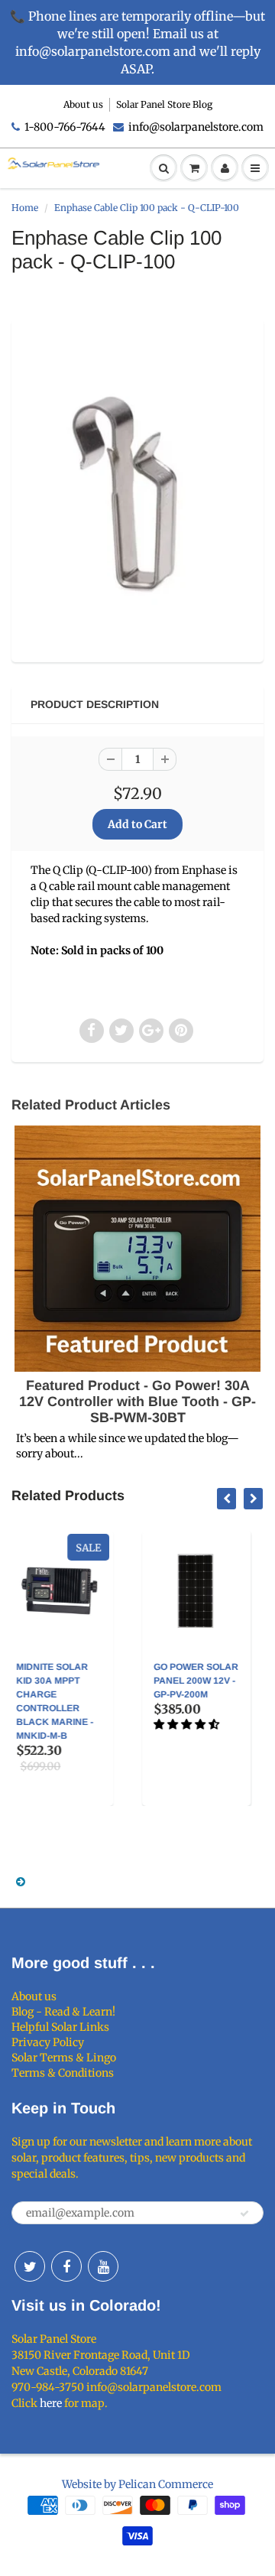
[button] (97, 1724)
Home (25, 208)
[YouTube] (103, 2266)
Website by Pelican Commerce (137, 2484)
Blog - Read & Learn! (63, 2012)
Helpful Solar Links (60, 2027)
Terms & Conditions (63, 2073)
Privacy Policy (48, 2042)
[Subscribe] (244, 2214)
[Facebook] (66, 2266)
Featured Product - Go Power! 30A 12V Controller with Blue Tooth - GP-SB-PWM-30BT (137, 1402)
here (51, 2403)
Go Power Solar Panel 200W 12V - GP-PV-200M (106, 1681)
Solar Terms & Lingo (64, 2058)
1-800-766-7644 (65, 127)
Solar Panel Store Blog (164, 104)
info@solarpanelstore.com (196, 127)
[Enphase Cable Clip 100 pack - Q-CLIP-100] (137, 489)
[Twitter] (30, 2266)
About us (83, 104)
